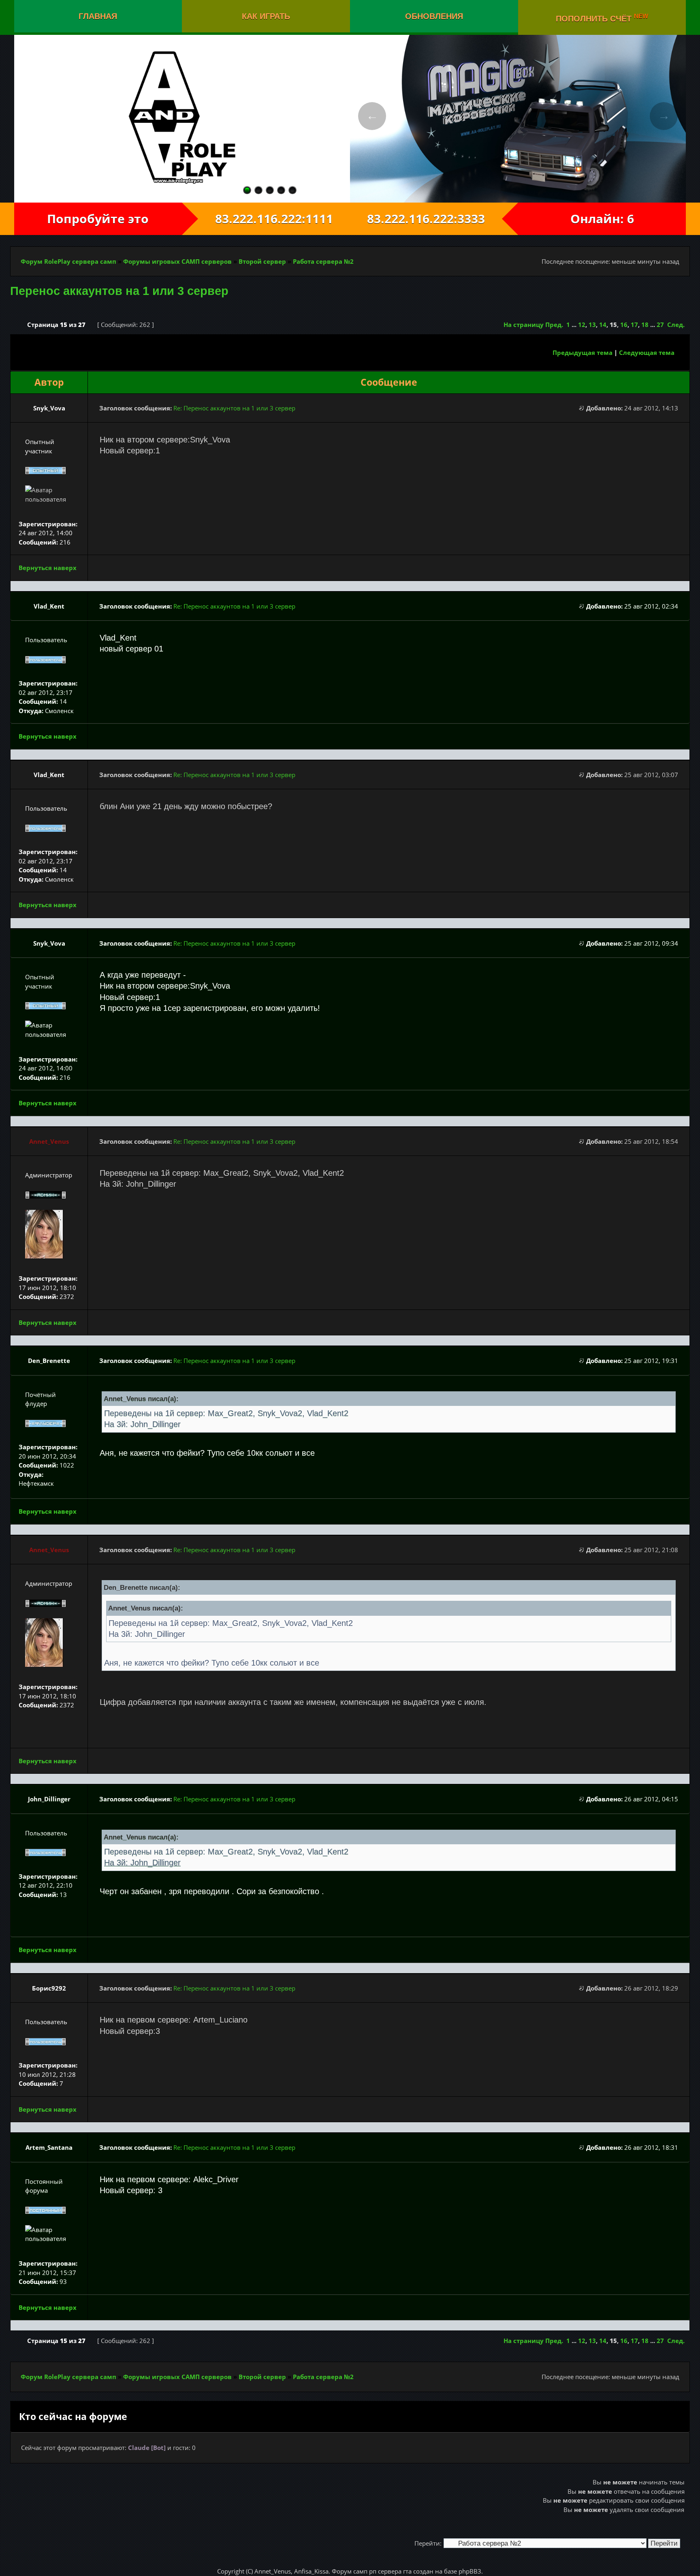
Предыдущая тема (583, 352)
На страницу (524, 325)
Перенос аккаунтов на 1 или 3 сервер (119, 291)
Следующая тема (647, 352)
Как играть (266, 16)
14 (603, 325)
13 (592, 325)
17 (634, 325)
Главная (98, 16)
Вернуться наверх (48, 568)
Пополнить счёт (602, 18)
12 (582, 325)
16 (624, 325)
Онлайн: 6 (602, 219)
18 (645, 325)
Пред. (554, 325)
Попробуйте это (98, 219)
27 (660, 325)
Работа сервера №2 (323, 261)
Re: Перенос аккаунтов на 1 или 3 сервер (234, 408)
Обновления (434, 16)
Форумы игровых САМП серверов (177, 261)
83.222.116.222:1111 (266, 219)
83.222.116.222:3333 (434, 219)
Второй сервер (262, 261)
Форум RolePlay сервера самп (68, 261)
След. (676, 325)
